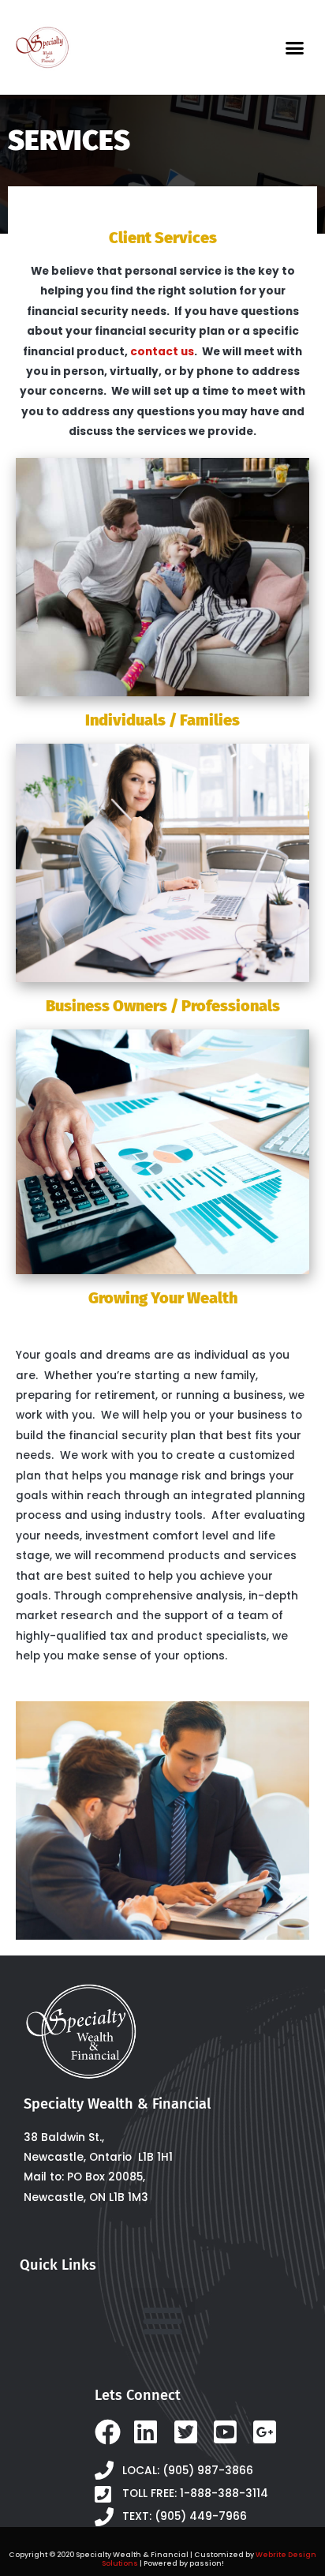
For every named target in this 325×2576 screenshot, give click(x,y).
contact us (162, 352)
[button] (295, 47)
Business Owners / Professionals (163, 1006)
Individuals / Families (162, 720)
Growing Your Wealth (163, 1298)
